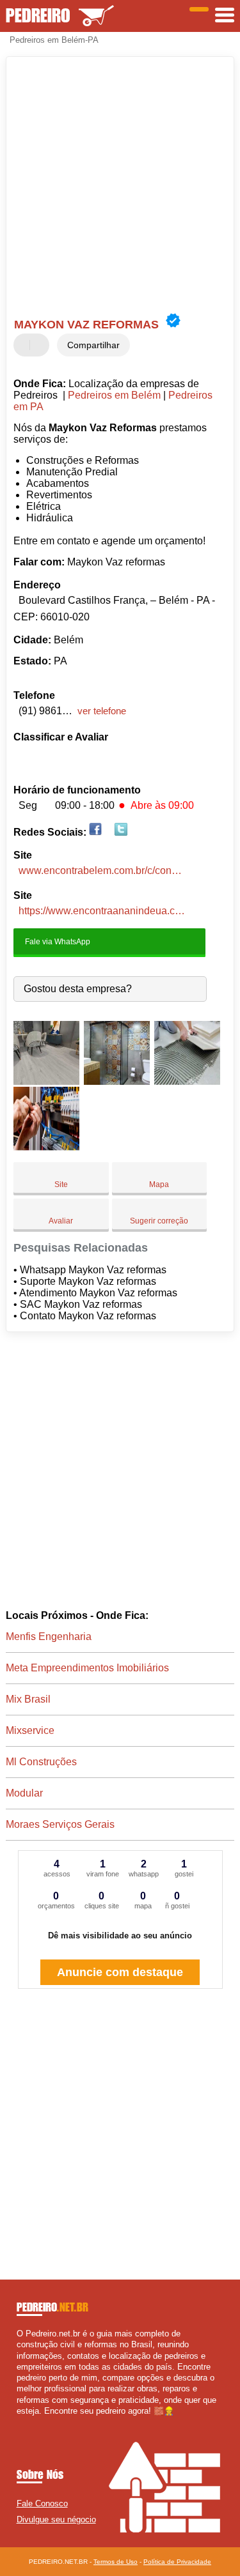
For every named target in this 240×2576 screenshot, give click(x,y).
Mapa (159, 1184)
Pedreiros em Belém (114, 395)
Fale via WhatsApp (57, 941)
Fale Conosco (42, 2503)
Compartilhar (93, 345)
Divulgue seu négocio (56, 2519)
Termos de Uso (116, 2562)
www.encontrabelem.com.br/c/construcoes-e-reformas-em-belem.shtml (102, 870)
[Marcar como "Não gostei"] (41, 345)
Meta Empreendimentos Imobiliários (87, 1668)
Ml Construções (41, 1762)
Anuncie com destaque (120, 1972)
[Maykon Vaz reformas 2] (117, 1081)
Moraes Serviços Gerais (60, 1824)
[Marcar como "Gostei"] (25, 345)
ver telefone (102, 711)
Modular (24, 1793)
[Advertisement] (120, 186)
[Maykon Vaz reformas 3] (187, 1081)
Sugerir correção (159, 1221)
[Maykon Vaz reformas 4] (46, 1147)
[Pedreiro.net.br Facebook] (20, 2422)
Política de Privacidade (177, 2562)
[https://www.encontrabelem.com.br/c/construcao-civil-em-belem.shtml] (95, 832)
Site (61, 1184)
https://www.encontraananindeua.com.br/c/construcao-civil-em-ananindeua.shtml (102, 911)
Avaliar (61, 1221)
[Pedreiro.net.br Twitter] (25, 2422)
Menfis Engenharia (49, 1637)
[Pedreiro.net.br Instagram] (31, 2422)
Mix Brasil (28, 1699)
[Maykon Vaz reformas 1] (46, 1081)
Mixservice (30, 1730)
